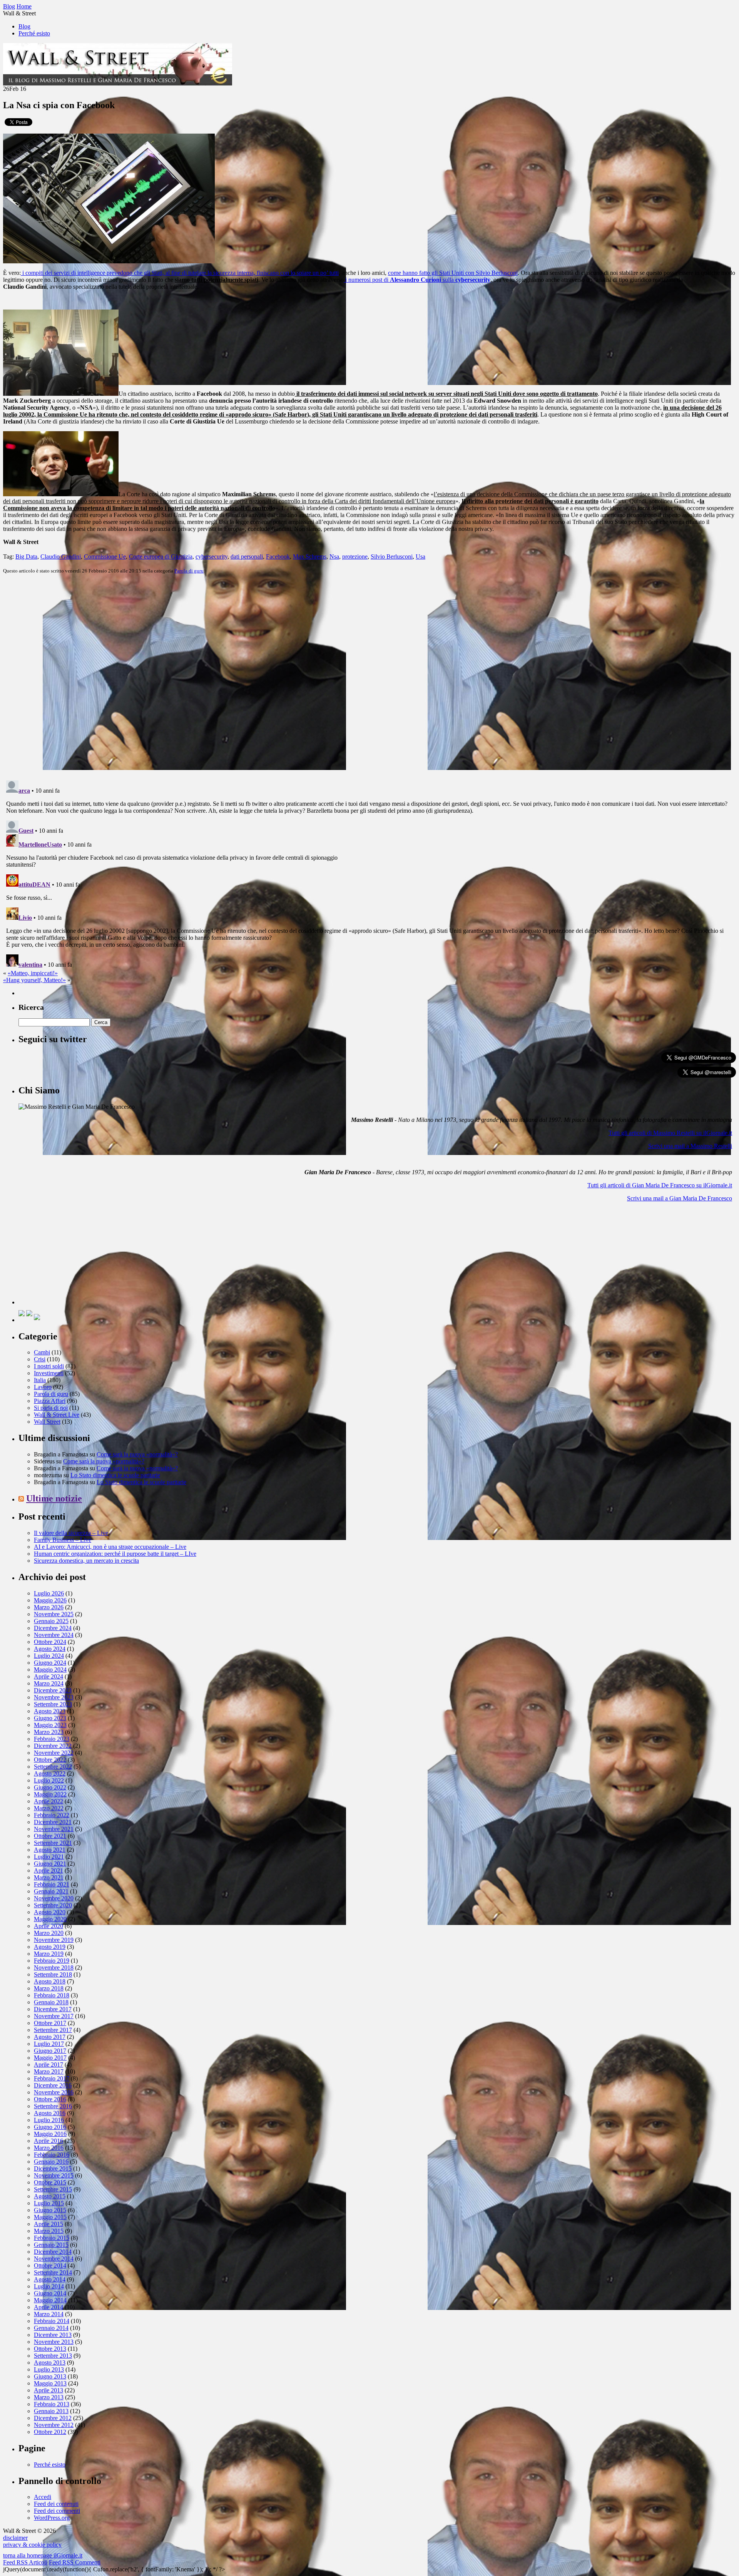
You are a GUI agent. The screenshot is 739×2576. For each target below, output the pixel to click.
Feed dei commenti (57, 2511)
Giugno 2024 (50, 1663)
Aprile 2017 (48, 2065)
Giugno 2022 (50, 1787)
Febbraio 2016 (52, 2155)
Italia (40, 1380)
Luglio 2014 (49, 2286)
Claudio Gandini (61, 557)
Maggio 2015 (50, 2217)
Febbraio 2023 (52, 1739)
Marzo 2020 (49, 1933)
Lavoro (43, 1387)
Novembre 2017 (54, 2016)
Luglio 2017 (49, 2044)
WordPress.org (52, 2518)
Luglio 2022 (49, 1780)
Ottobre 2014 (50, 2266)
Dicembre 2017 (53, 2009)
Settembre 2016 (53, 2106)
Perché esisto (34, 33)
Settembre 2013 (53, 2356)
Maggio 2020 (50, 1919)
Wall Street (47, 1422)
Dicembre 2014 (53, 2252)
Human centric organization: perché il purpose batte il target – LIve (115, 1554)
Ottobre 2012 (50, 2432)
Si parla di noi (51, 1408)
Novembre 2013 (54, 2342)
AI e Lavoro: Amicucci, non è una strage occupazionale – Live (110, 1547)
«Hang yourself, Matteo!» (34, 980)
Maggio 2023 (50, 1725)
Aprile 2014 (48, 2307)
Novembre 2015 (54, 2175)
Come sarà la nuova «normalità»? (137, 1454)
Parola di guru (189, 571)
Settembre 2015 (53, 2189)
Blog (24, 26)
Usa (420, 557)
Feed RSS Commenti (75, 2562)
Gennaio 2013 (51, 2411)
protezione (355, 557)
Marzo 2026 (49, 1607)
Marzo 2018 (49, 1988)
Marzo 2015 (49, 2231)
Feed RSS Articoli (25, 2562)
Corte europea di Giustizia (161, 557)
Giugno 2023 (50, 1718)
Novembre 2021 (54, 1829)
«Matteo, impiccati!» (33, 973)
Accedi (43, 2497)
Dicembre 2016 (53, 2085)
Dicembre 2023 (53, 1690)
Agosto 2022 (50, 1773)
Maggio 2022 (50, 1794)
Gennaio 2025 (51, 1621)
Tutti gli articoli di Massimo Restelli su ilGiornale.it (670, 1133)
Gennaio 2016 (51, 2162)
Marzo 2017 (49, 2071)
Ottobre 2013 (50, 2349)
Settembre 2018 (53, 1974)
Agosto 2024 (50, 1649)
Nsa (334, 557)
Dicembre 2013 (53, 2335)
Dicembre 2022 (53, 1746)
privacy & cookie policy (32, 2545)
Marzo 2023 (49, 1732)
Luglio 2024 (49, 1656)
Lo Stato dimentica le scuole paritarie (115, 1475)
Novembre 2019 (54, 1940)
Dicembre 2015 (53, 2168)
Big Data (26, 557)
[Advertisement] (76, 1256)
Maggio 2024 (50, 1670)
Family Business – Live (63, 1540)
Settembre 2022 (53, 1767)
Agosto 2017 (50, 2037)
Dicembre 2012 (53, 2418)
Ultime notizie (54, 1498)
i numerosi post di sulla (417, 280)
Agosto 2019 (50, 1947)
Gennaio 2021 (51, 1891)
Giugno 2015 (50, 2210)
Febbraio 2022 (52, 1815)
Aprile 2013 (48, 2390)
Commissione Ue (105, 557)
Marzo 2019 (49, 1954)
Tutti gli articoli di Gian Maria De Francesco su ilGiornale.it (660, 1185)
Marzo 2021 (49, 1877)
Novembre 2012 (54, 2425)
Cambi (42, 1352)
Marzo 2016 (49, 2148)
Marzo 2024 (49, 1683)
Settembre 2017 (53, 2030)
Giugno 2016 (50, 2127)
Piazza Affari (50, 1401)
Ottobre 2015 (50, 2182)
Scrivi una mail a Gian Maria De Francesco (680, 1198)
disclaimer (15, 2538)
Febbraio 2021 (52, 1884)
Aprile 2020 (48, 1926)
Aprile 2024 (48, 1676)
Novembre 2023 (54, 1697)
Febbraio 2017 (52, 2078)
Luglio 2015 (49, 2203)
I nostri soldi (49, 1366)
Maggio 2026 (50, 1600)
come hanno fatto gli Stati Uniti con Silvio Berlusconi (453, 273)
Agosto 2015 (50, 2196)
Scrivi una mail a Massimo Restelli (690, 1146)
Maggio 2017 (50, 2058)
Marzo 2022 (49, 1808)
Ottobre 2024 (50, 1642)
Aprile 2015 (48, 2224)
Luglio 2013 (49, 2369)
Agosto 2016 (50, 2113)
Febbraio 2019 (52, 1961)
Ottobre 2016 (50, 2099)
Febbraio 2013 (52, 2404)
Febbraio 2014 (52, 2321)
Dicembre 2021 (53, 1822)
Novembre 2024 (54, 1635)
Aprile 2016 (48, 2141)
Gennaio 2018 (51, 2002)
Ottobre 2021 (50, 1836)
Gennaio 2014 (51, 2328)
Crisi (40, 1359)
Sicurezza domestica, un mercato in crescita (86, 1561)
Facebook (278, 557)
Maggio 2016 (50, 2134)
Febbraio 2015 (52, 2238)
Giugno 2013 (50, 2376)
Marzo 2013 (49, 2397)
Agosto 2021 (50, 1850)
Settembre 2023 (53, 1704)
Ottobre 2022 (50, 1760)
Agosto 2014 (50, 2279)
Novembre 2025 (54, 1614)
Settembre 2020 (53, 1905)
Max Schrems (310, 557)
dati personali (247, 557)
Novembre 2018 (54, 1968)
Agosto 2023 (50, 1711)
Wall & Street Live (57, 1415)
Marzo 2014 (49, 2314)
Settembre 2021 (53, 1843)
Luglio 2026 (49, 1593)
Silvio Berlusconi (392, 557)
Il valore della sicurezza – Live (71, 1533)
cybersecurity (212, 557)
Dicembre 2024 (53, 1628)
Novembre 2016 (54, 2092)
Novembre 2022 (54, 1753)
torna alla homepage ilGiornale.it (43, 2555)
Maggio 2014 (50, 2300)
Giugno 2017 (50, 2051)
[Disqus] (369, 676)
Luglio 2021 (49, 1857)
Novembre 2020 (54, 1898)
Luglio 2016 (49, 2120)
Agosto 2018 (50, 1981)
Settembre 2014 (53, 2272)
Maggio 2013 (50, 2383)
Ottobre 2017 (50, 2023)
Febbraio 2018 (52, 1995)
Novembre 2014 (54, 2259)
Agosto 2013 (50, 2363)
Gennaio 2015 (51, 2245)
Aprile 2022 (48, 1801)
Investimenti (49, 1373)
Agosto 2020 (50, 1912)
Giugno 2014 (50, 2293)
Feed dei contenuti (56, 2504)
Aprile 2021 (48, 1870)
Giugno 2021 (50, 1864)
